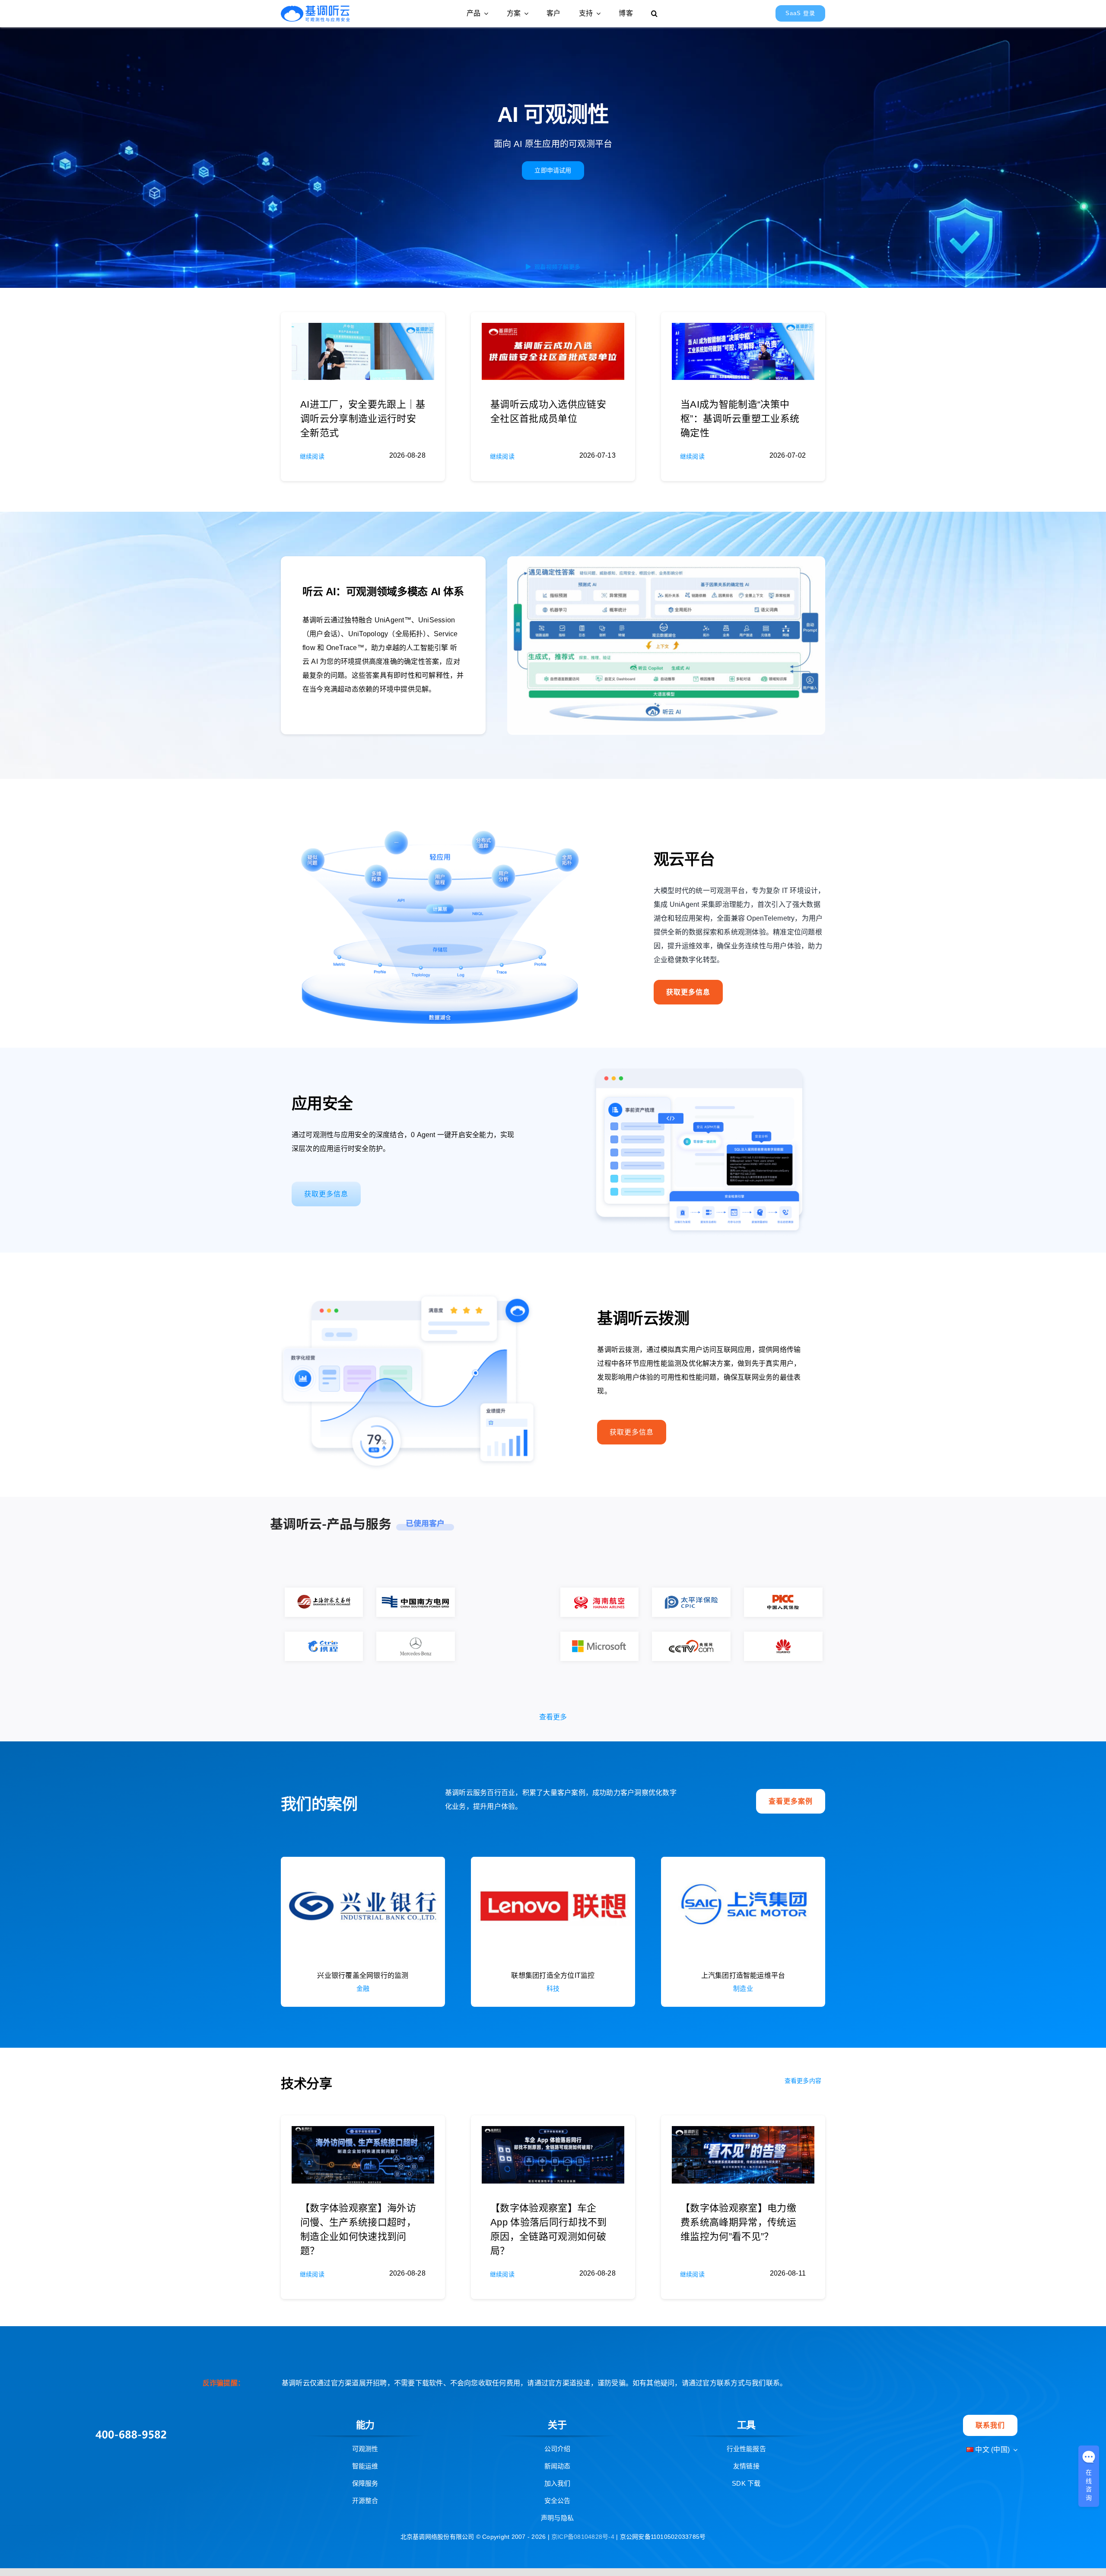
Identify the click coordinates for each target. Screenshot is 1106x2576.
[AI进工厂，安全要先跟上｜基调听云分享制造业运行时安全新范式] (363, 330)
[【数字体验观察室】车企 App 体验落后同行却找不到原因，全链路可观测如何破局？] (553, 2071)
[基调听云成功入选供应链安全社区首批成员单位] (553, 330)
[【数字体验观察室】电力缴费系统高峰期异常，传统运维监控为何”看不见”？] (743, 2071)
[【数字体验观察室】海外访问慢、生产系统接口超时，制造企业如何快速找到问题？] (363, 2071)
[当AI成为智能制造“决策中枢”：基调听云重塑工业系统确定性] (743, 330)
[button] (654, 13)
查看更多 (553, 1656)
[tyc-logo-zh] (315, 9)
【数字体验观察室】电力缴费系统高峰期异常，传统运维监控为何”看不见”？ (738, 2161)
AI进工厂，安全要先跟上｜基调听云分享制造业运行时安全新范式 (363, 419)
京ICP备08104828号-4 (584, 2475)
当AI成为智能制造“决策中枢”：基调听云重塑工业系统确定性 (740, 419)
